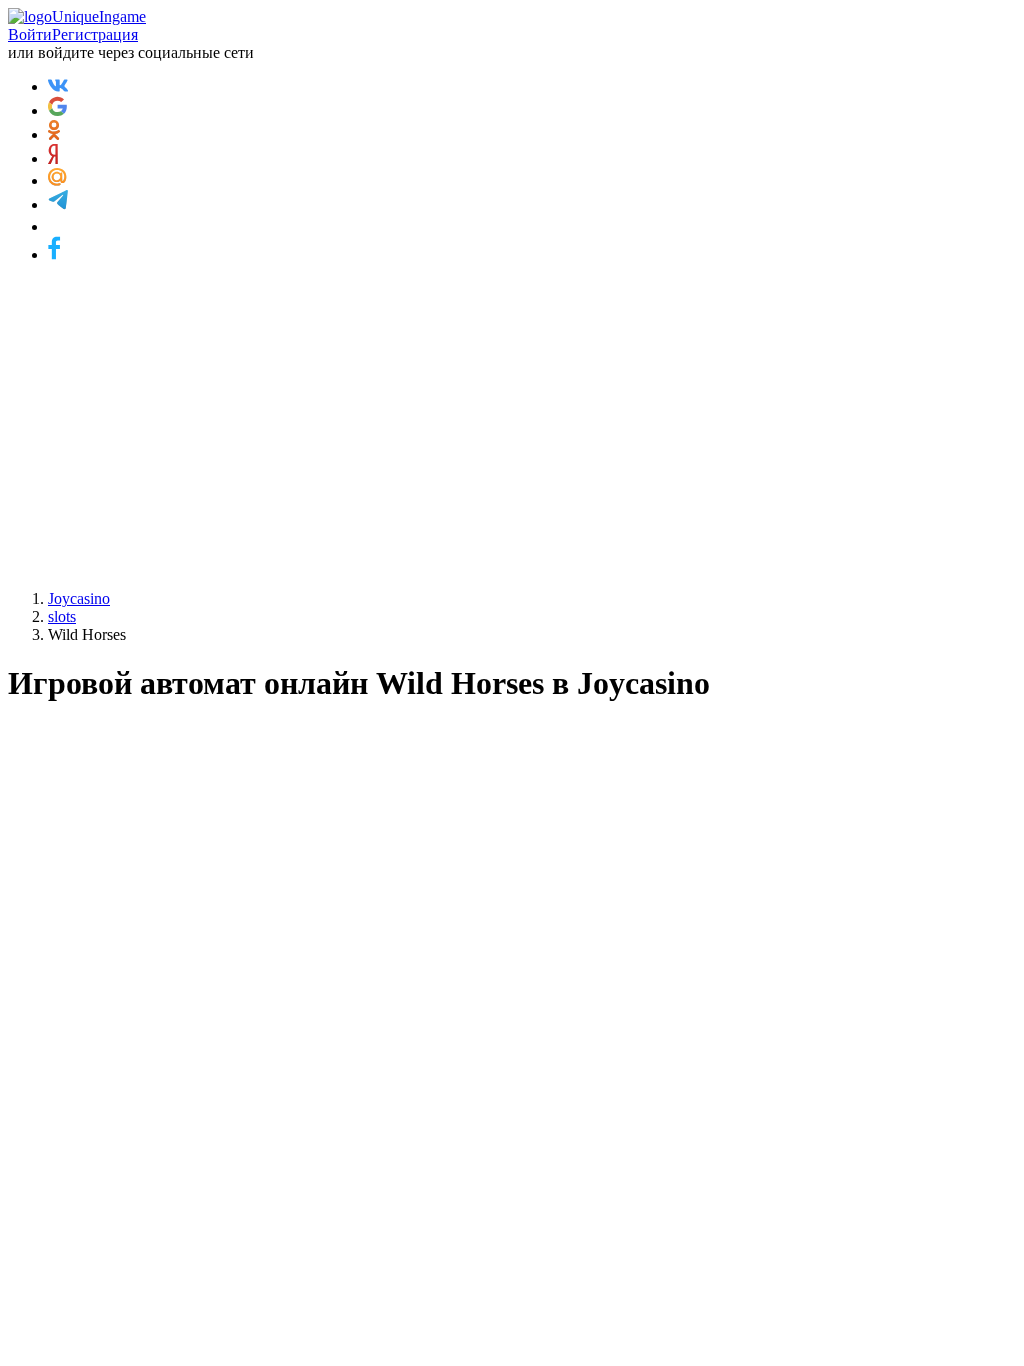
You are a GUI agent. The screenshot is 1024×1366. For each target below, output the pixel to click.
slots (62, 616)
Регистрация (95, 34)
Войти (30, 34)
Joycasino (79, 598)
